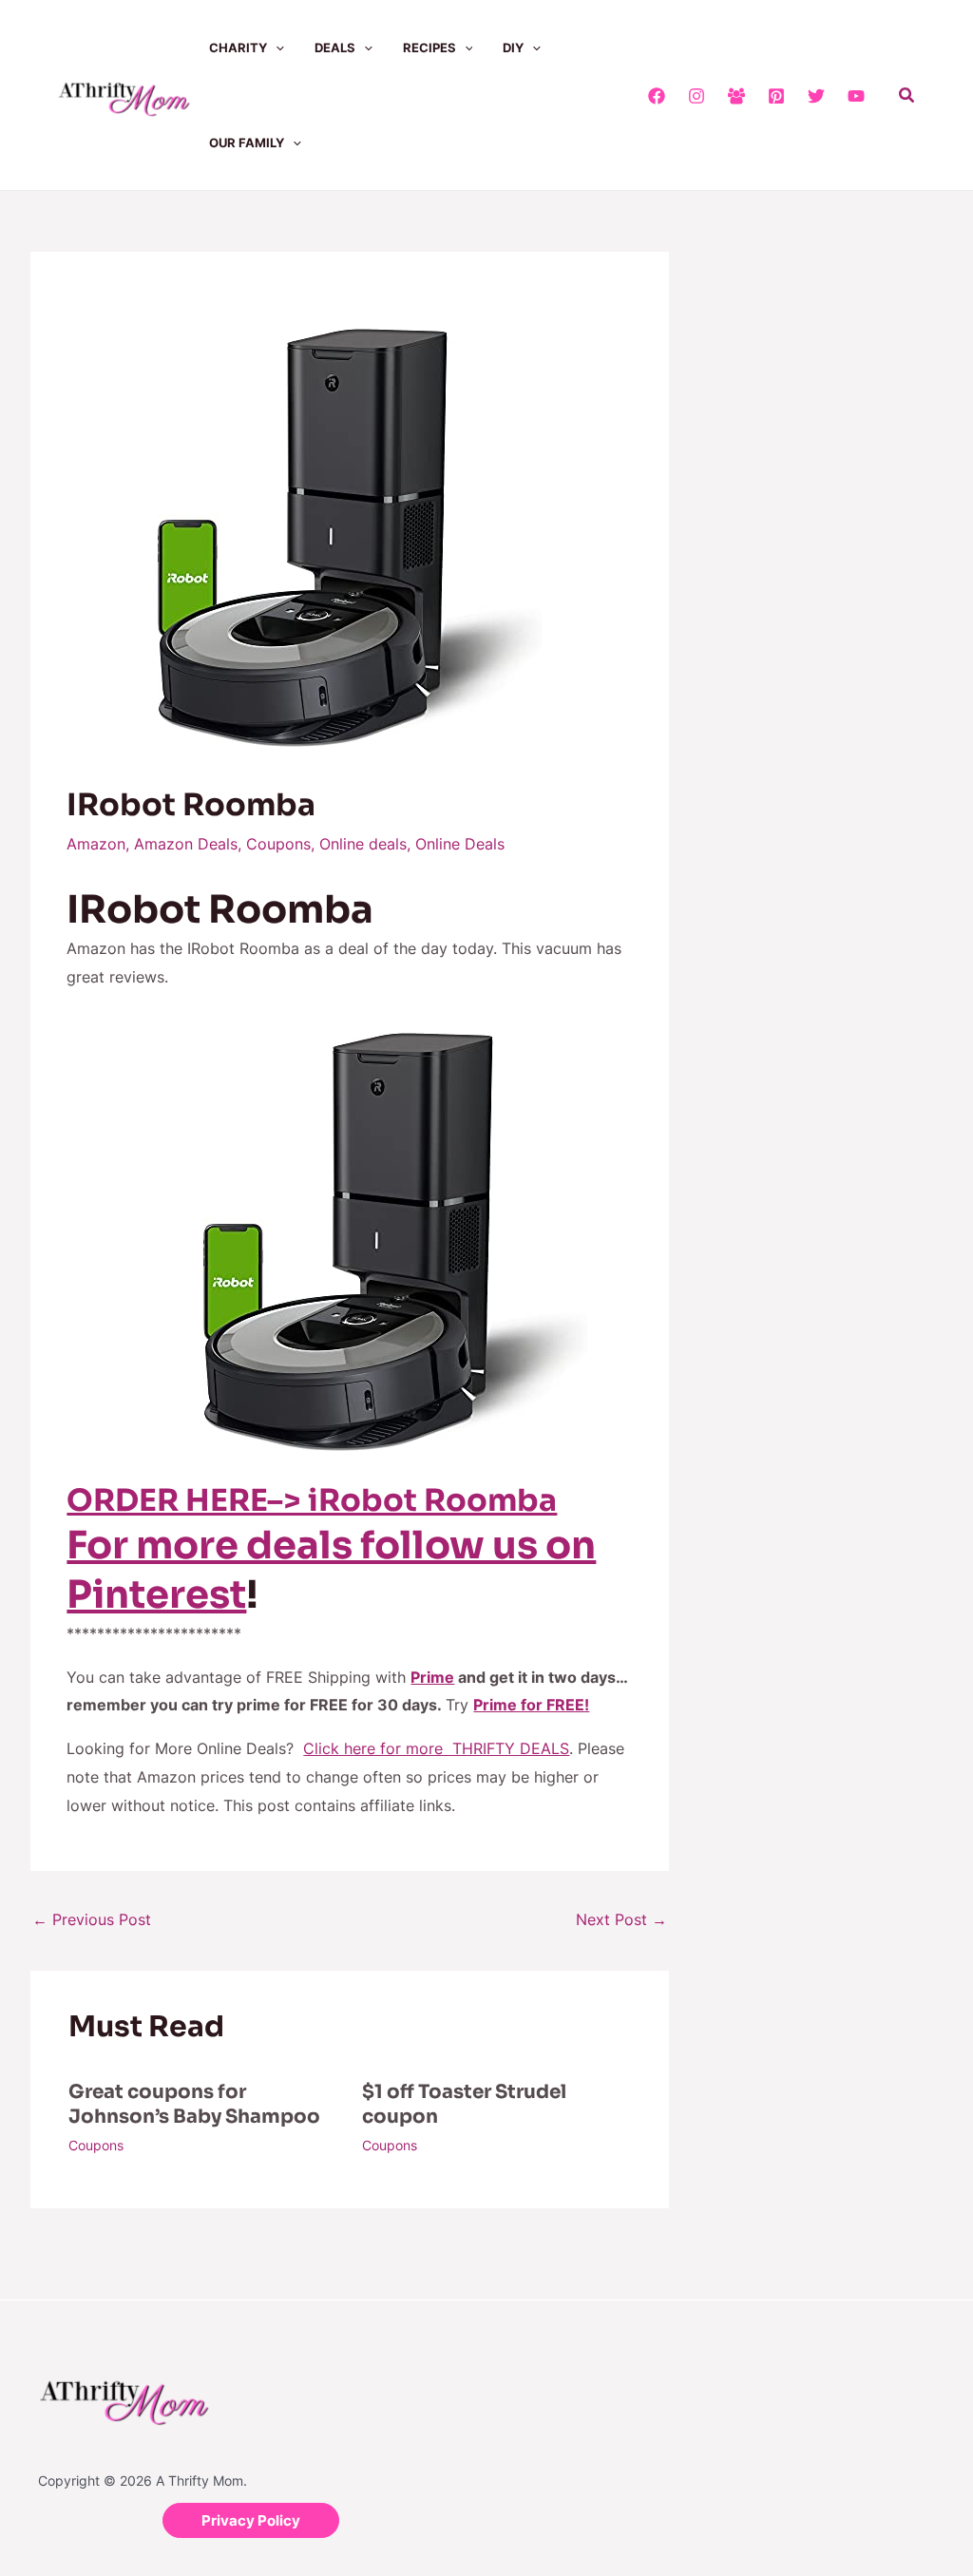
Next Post (621, 1919)
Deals (335, 48)
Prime (432, 1677)
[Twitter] (816, 96)
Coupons (278, 844)
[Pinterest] (776, 96)
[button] (276, 48)
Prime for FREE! (531, 1705)
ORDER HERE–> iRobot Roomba (312, 1500)
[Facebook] (657, 96)
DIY (513, 48)
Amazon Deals (186, 844)
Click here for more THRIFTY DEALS (436, 1748)
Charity (238, 48)
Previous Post (92, 1919)
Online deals (363, 844)
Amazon (96, 844)
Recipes (429, 48)
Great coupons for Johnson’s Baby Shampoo (194, 2104)
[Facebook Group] (736, 96)
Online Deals (460, 844)
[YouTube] (856, 96)
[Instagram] (696, 96)
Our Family (247, 143)
